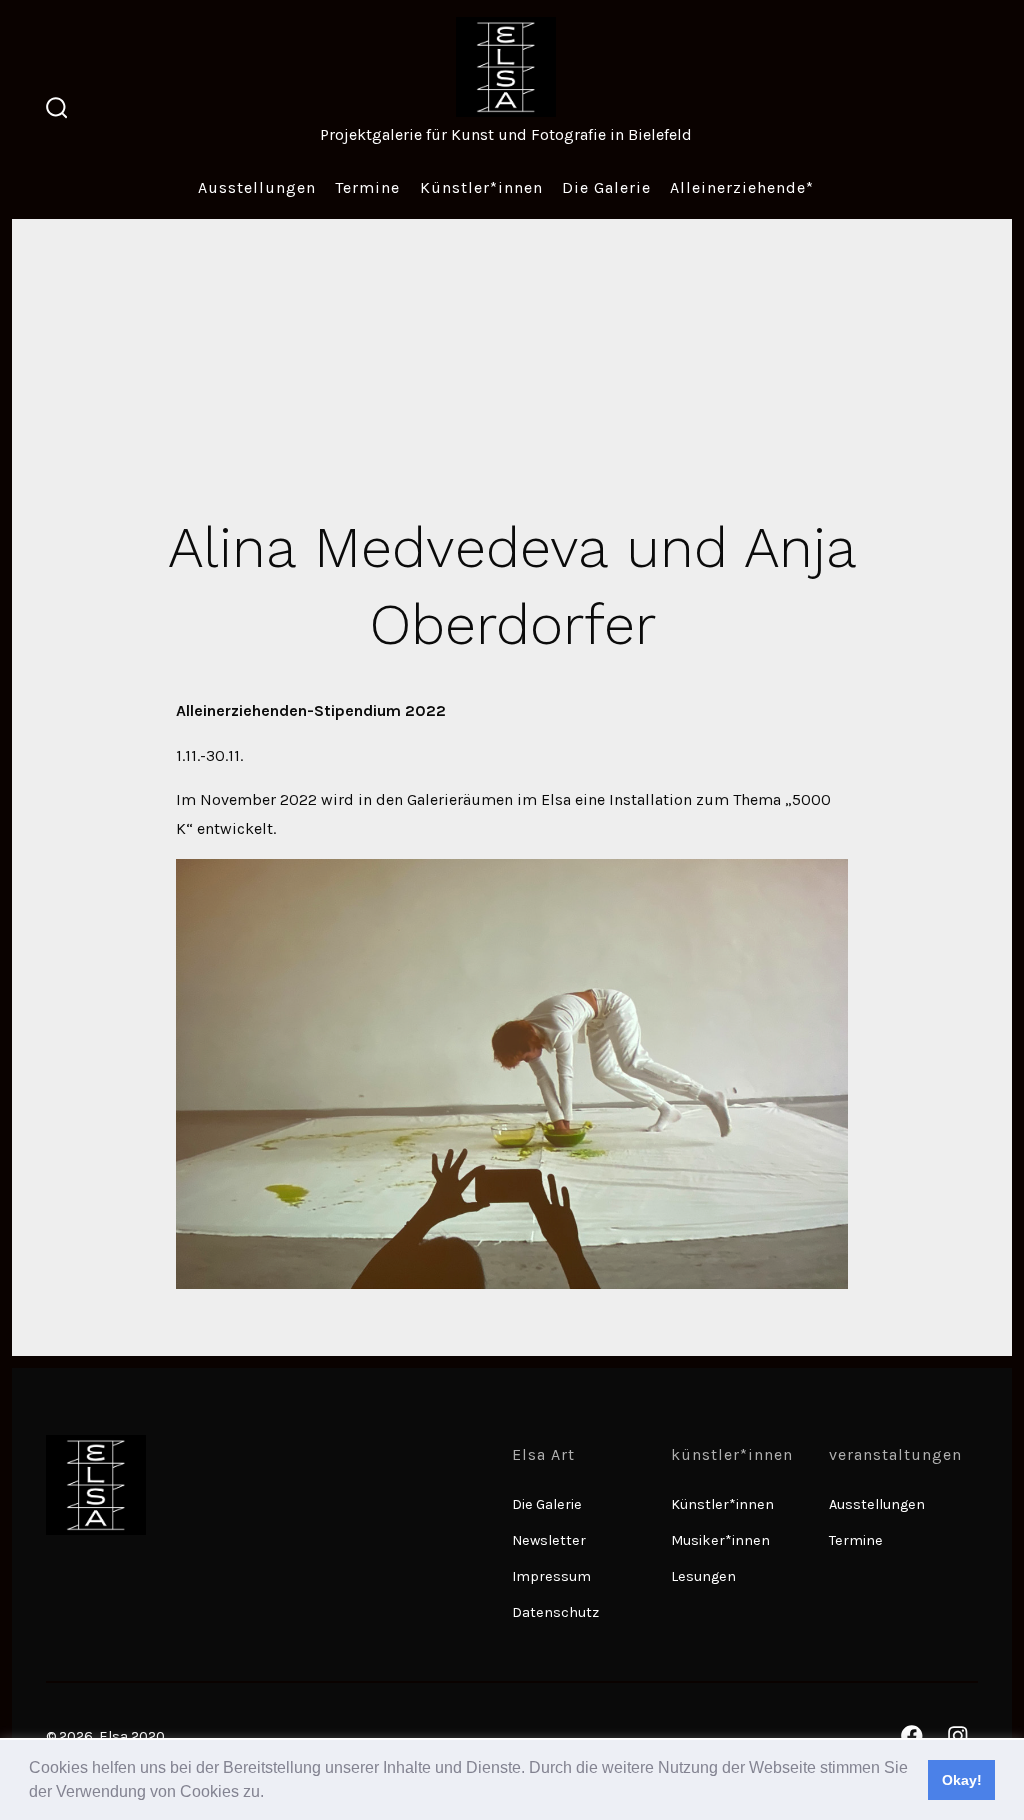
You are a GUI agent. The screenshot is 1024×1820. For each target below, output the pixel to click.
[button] (271, 1794)
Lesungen (703, 1576)
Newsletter (549, 1540)
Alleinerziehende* (742, 187)
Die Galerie (606, 187)
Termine (367, 187)
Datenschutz (555, 1612)
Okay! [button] (962, 1780)
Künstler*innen (481, 187)
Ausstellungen (257, 187)
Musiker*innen (720, 1540)
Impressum (551, 1576)
